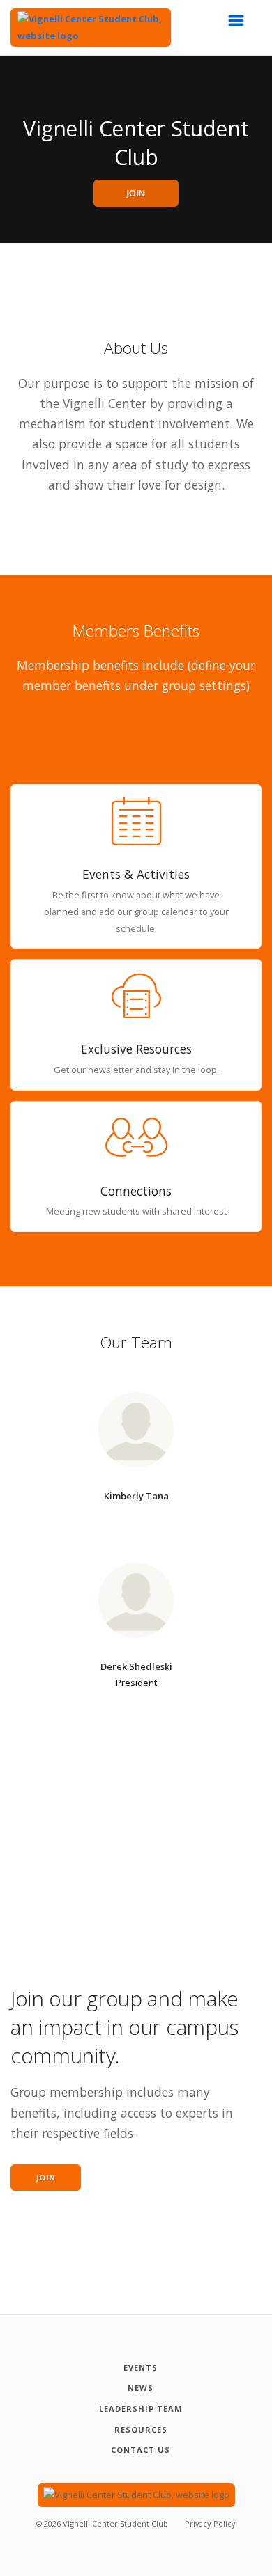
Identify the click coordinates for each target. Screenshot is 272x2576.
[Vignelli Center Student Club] (91, 28)
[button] (241, 24)
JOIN (136, 193)
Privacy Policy (210, 2523)
